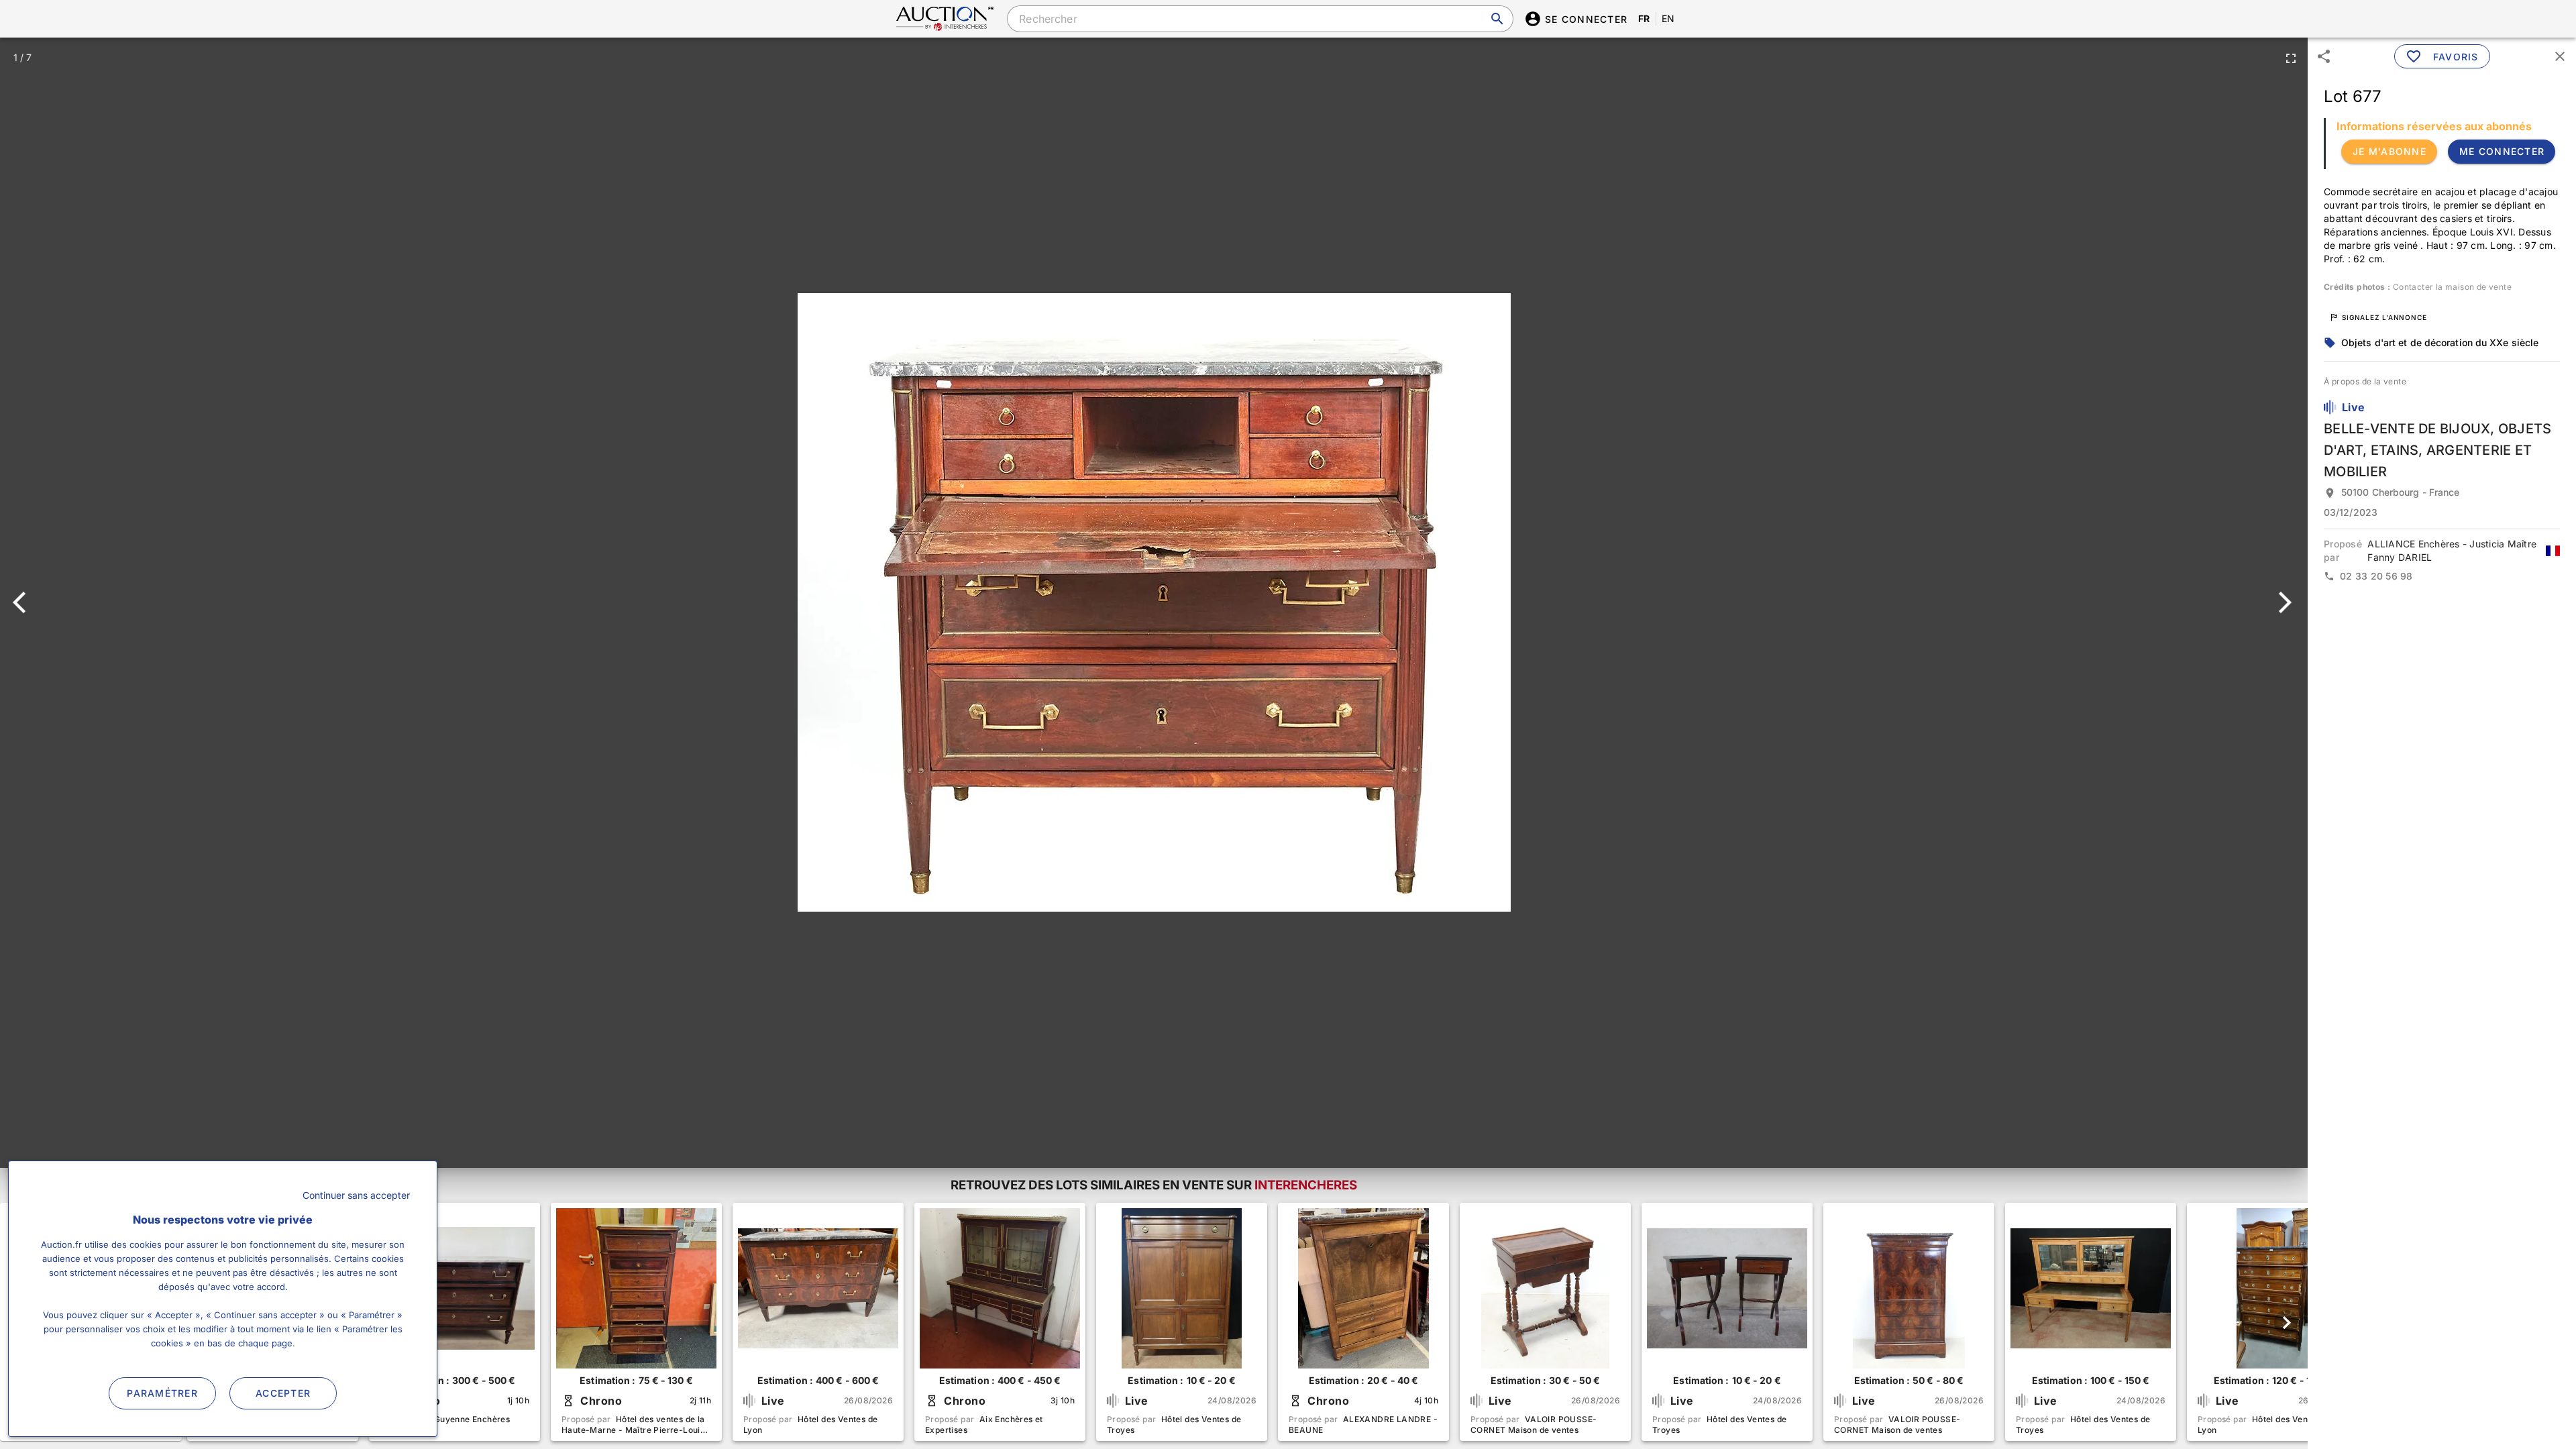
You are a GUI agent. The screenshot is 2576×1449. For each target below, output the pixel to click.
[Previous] (25, 602)
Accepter (283, 1393)
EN (1668, 18)
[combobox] (1260, 19)
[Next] (2283, 602)
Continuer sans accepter (356, 1195)
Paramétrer (162, 1393)
